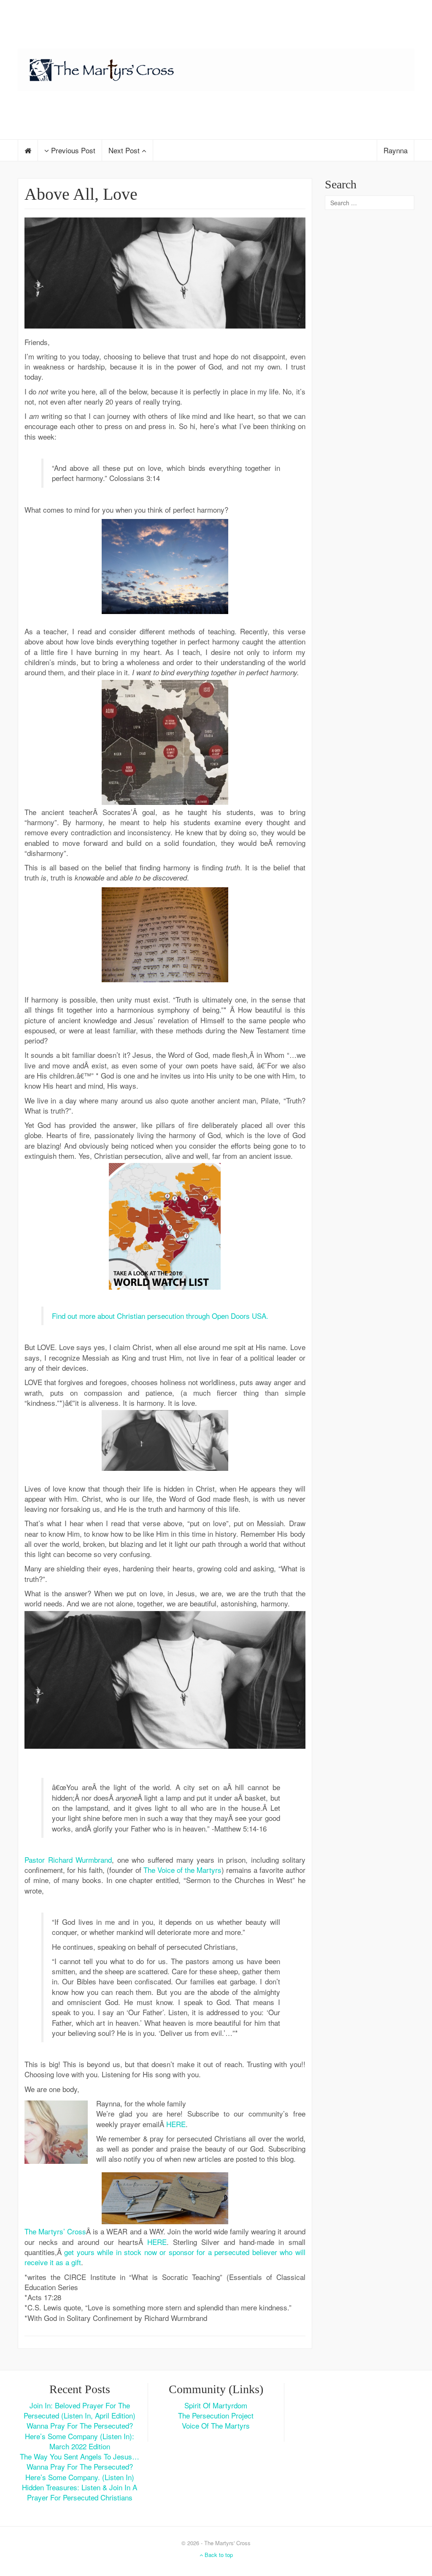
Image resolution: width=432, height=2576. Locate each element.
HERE (176, 2124)
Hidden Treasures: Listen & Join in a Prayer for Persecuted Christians (80, 2492)
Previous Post (72, 150)
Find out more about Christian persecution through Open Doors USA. (160, 1316)
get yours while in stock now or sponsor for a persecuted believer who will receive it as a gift (165, 2257)
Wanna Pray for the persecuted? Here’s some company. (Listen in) (80, 2471)
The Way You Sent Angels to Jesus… (80, 2456)
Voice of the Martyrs (216, 2425)
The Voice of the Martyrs (182, 1870)
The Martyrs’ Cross (55, 2231)
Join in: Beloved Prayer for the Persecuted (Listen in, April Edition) (80, 2410)
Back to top (218, 2555)
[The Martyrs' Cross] (216, 68)
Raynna (396, 150)
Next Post (125, 150)
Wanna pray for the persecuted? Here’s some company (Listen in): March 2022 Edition (80, 2436)
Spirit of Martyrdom (216, 2405)
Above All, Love (81, 194)
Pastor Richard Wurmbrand (68, 1860)
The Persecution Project (216, 2415)
